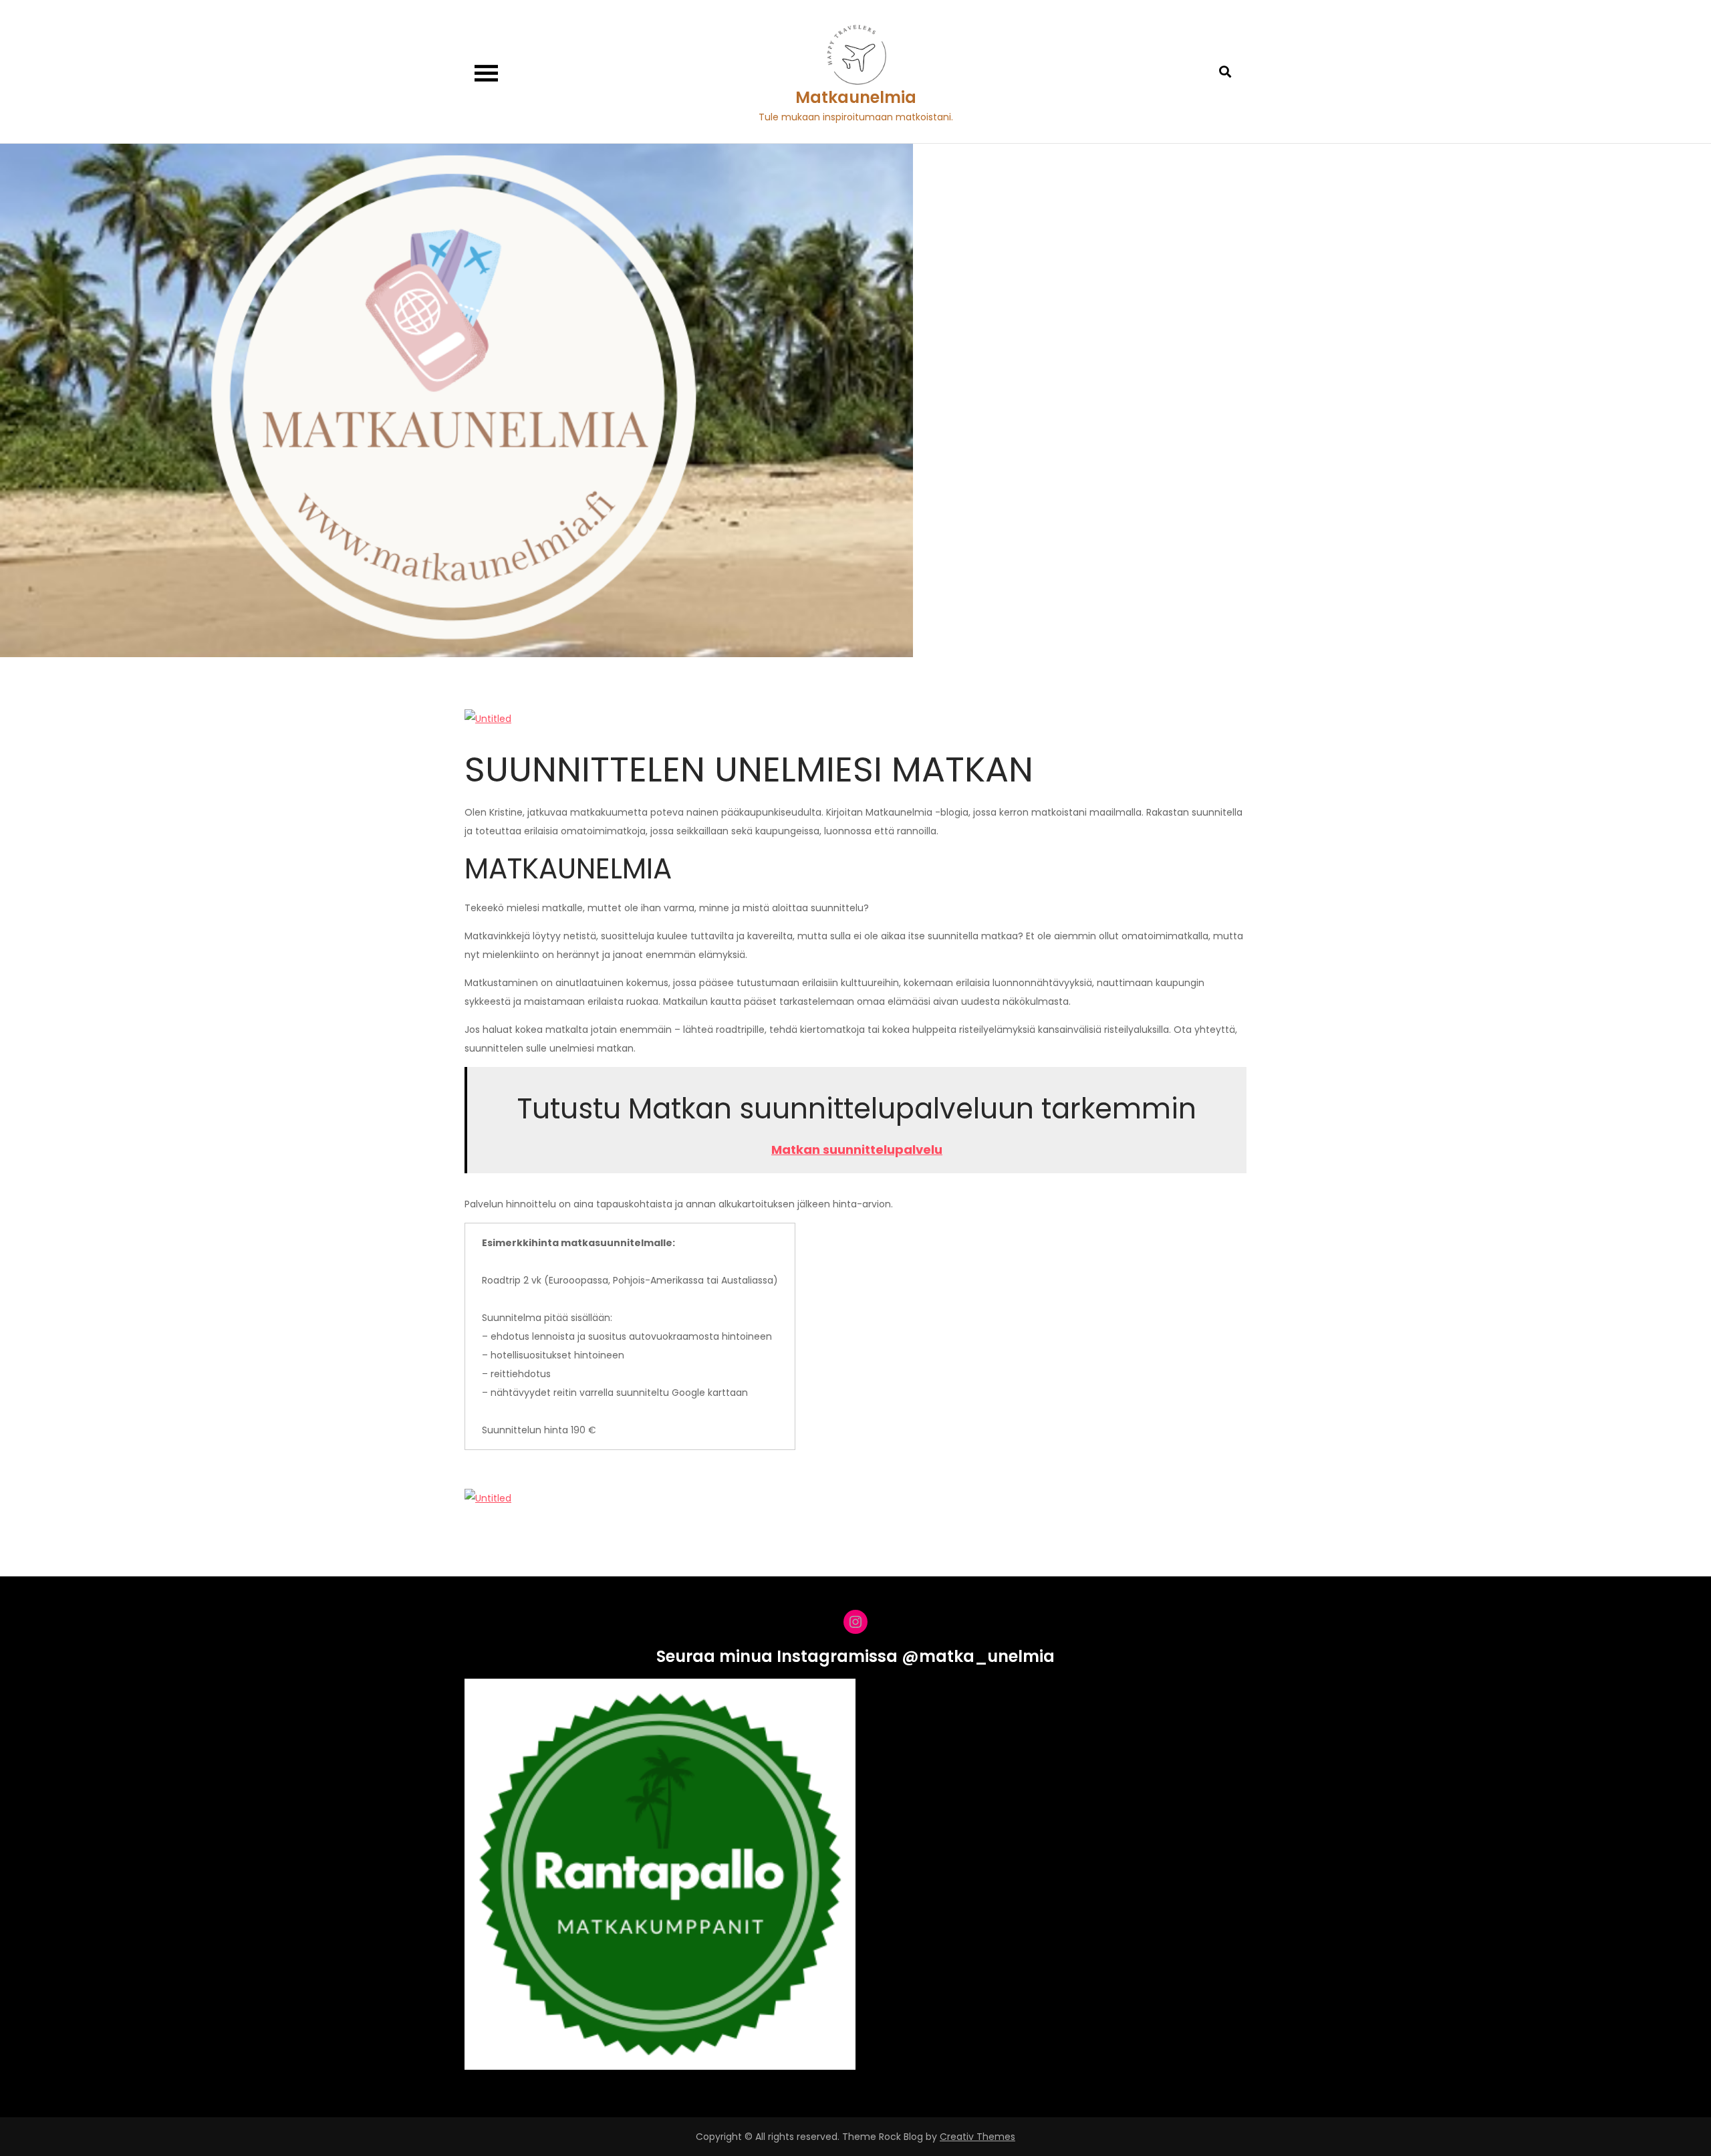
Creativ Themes (977, 2137)
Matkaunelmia (856, 97)
